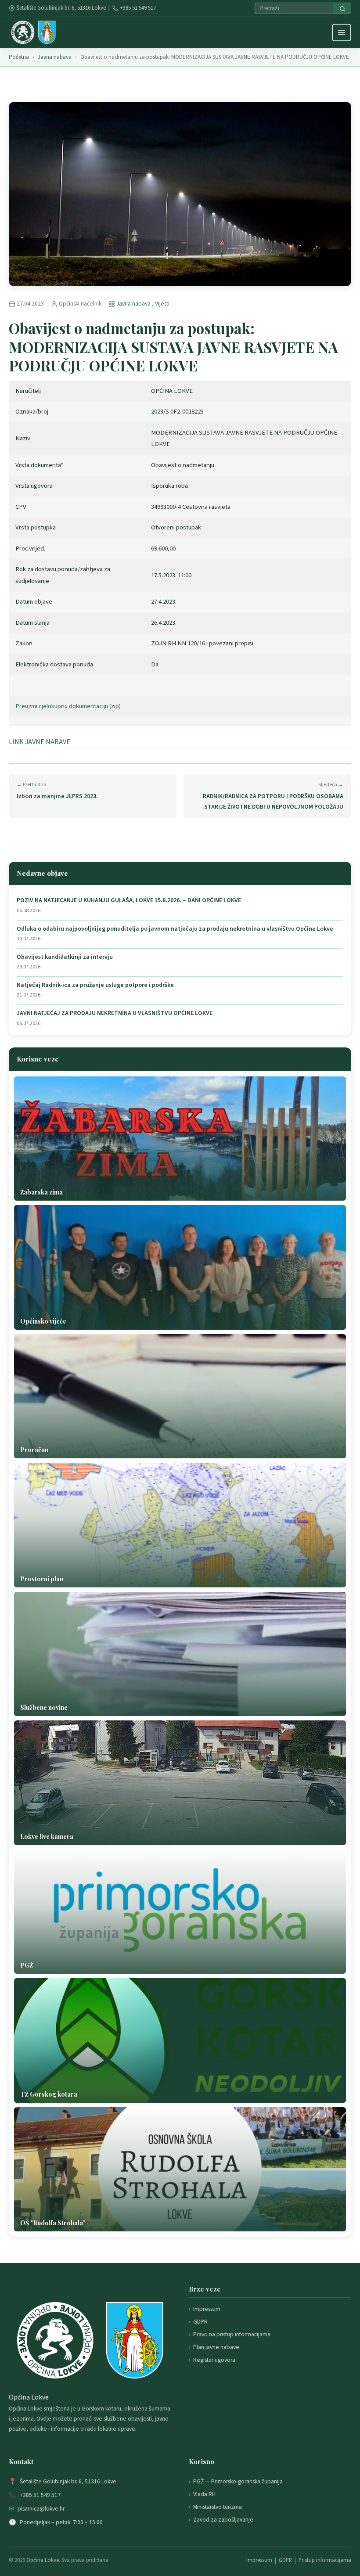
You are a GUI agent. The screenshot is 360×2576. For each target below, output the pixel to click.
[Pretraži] (342, 8)
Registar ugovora (214, 2360)
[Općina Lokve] (33, 32)
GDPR (200, 2322)
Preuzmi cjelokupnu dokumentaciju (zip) (68, 706)
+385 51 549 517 (138, 8)
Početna (19, 57)
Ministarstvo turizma (218, 2507)
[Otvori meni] (342, 32)
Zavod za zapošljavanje (223, 2520)
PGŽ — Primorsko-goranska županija (238, 2481)
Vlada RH (204, 2494)
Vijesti (162, 304)
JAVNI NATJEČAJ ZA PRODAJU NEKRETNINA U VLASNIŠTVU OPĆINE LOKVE (115, 1013)
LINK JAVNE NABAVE (40, 742)
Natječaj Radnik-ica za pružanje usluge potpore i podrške (95, 985)
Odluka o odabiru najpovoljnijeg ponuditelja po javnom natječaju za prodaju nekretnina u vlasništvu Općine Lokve (175, 929)
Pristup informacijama (325, 2560)
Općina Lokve (43, 2560)
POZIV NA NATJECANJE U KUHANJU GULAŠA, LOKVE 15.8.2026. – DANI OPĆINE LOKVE (129, 901)
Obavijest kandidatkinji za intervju (65, 957)
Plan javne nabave (216, 2347)
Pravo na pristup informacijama (232, 2334)
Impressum (207, 2309)
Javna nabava (55, 57)
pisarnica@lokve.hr (41, 2509)
